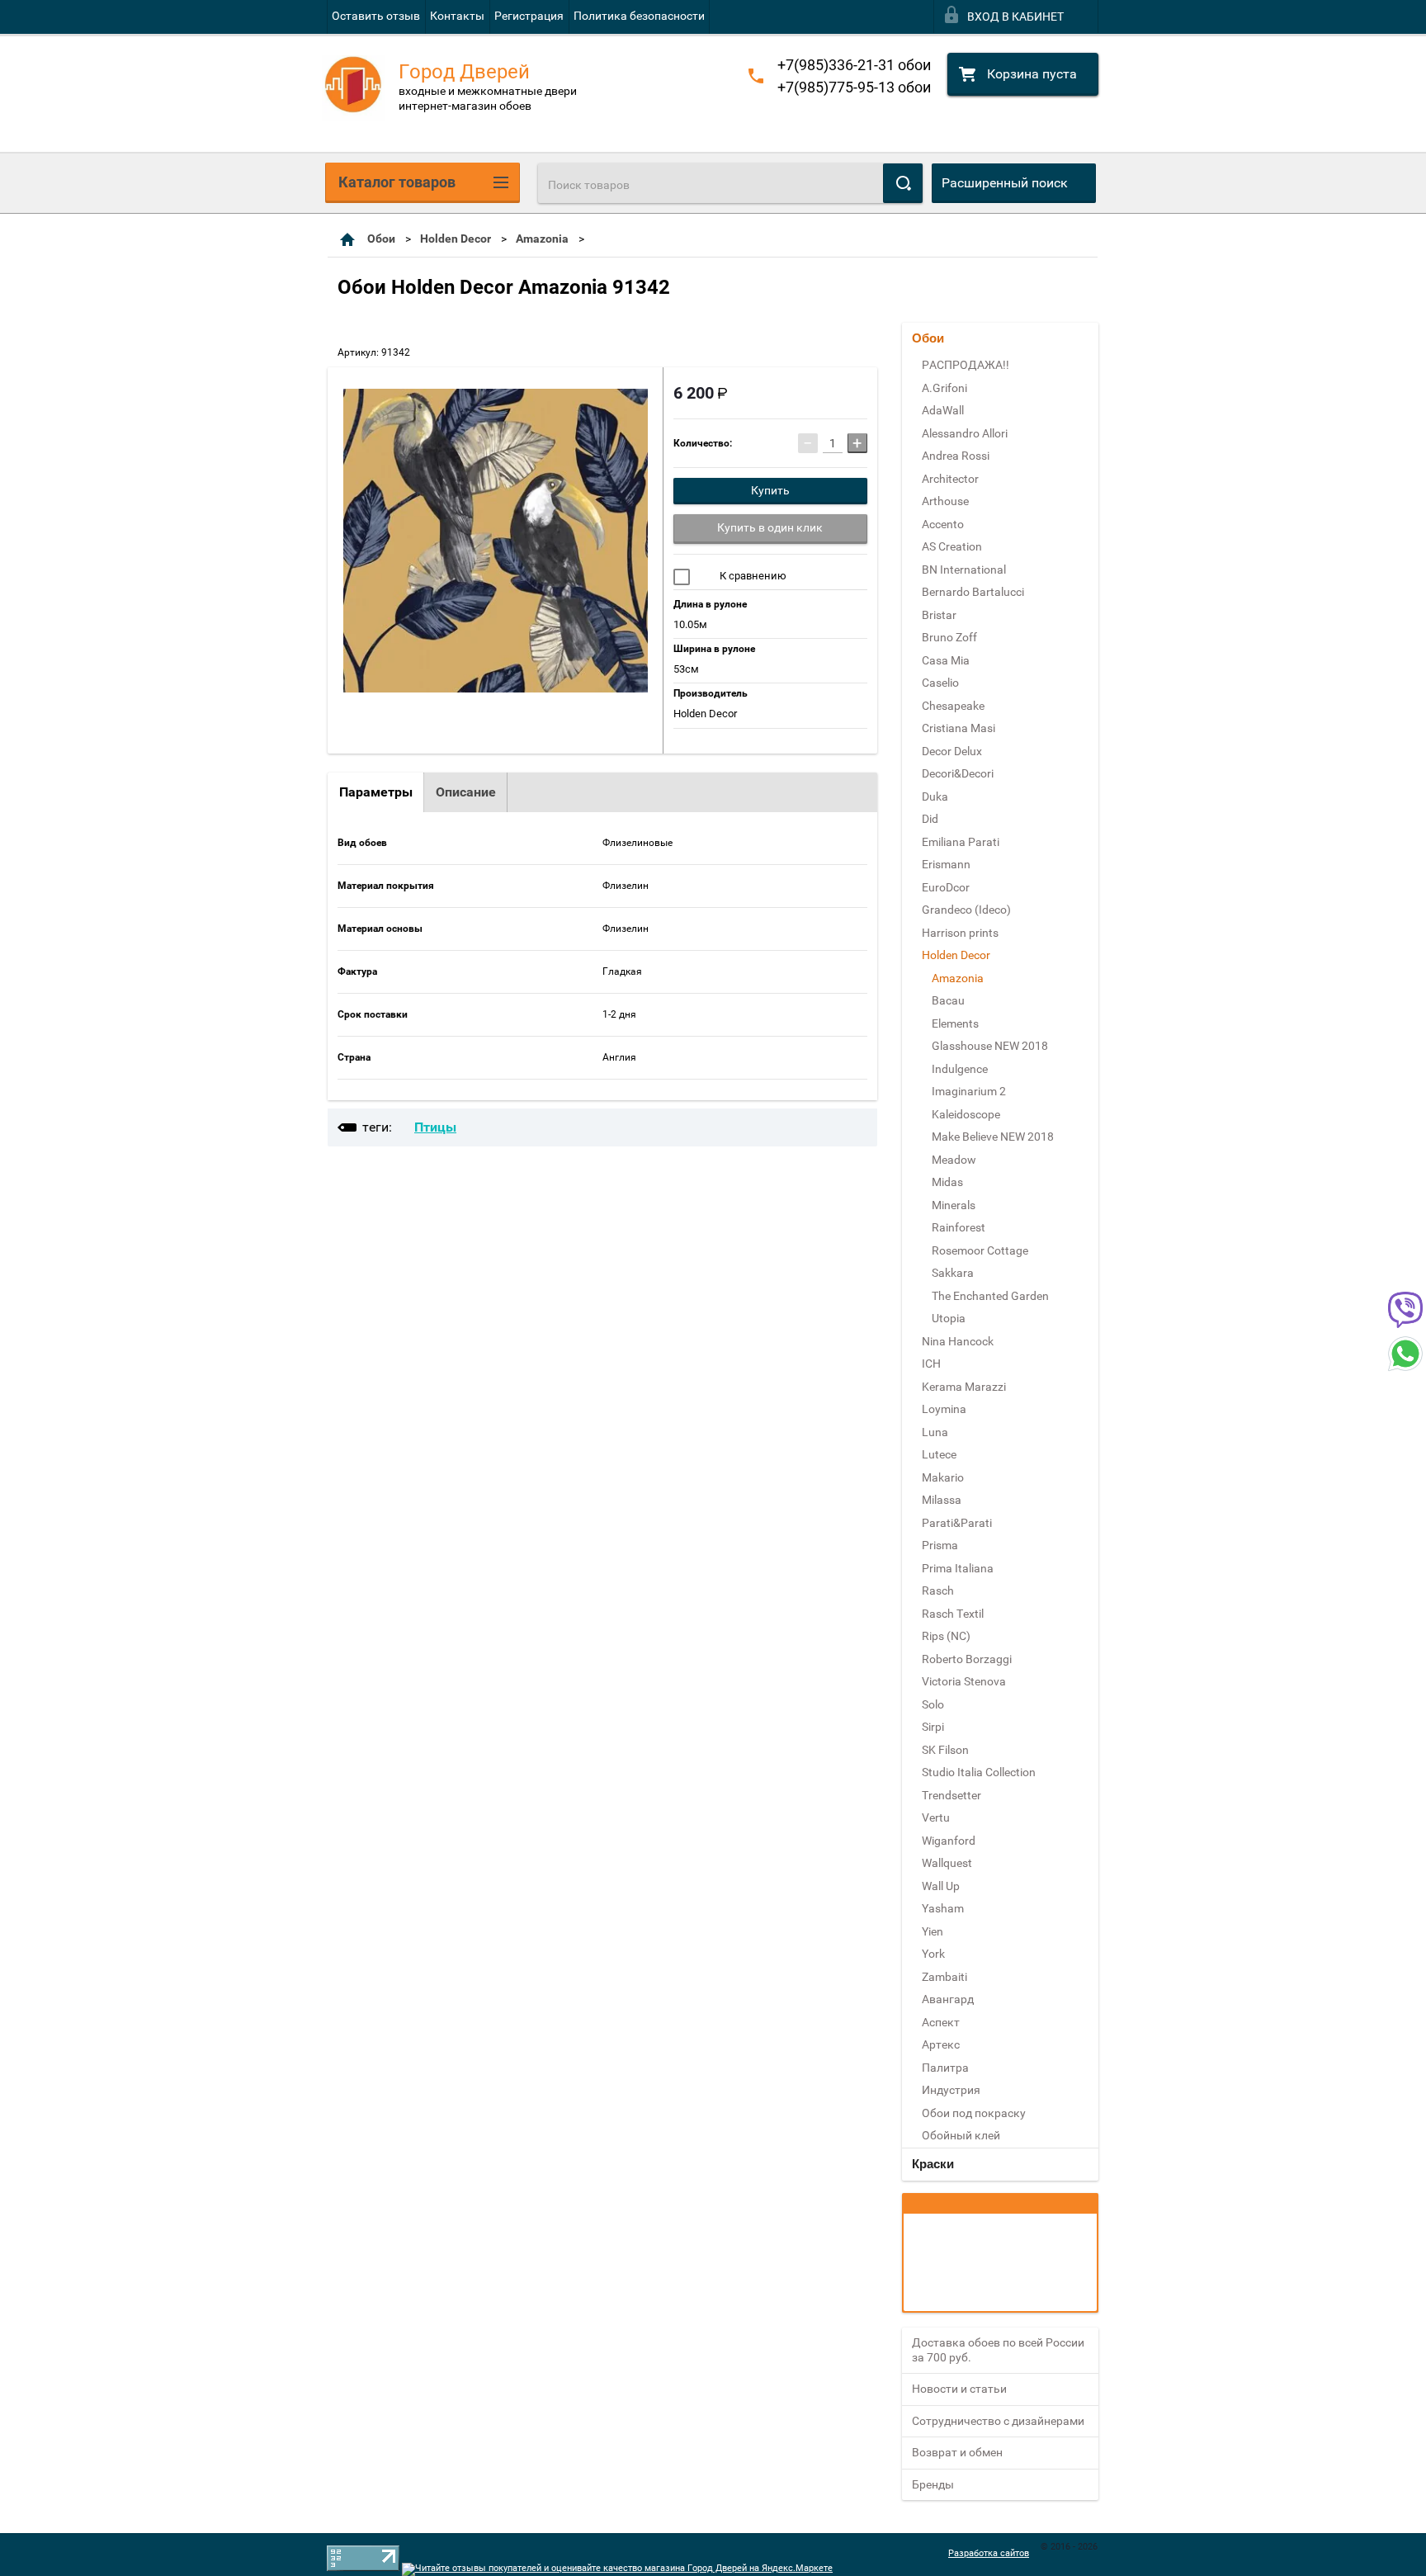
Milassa (942, 1500)
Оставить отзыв (376, 16)
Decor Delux (952, 751)
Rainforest (959, 1227)
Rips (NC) (946, 1636)
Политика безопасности (639, 16)
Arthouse (945, 501)
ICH (931, 1364)
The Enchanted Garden (990, 1296)
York (933, 1954)
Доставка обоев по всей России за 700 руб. (998, 2350)
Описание (466, 792)
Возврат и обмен (957, 2452)
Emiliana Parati (961, 842)
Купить (770, 490)
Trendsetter (951, 1795)
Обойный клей (961, 2135)
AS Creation (952, 546)
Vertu (936, 1817)
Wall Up (941, 1886)
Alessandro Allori (965, 433)
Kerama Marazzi (964, 1387)
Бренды (933, 2484)
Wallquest (947, 1863)
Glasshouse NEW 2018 (990, 1046)
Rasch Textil (953, 1614)
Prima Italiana (958, 1568)
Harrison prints (960, 933)
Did (930, 819)
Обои (381, 239)
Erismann (946, 864)
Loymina (944, 1409)
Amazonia (542, 239)
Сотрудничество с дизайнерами (998, 2421)
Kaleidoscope (966, 1114)
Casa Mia (946, 660)
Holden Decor (456, 239)
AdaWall (943, 410)
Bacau (948, 1000)
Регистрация (529, 16)
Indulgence (960, 1069)
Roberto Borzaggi (967, 1659)
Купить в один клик (770, 527)
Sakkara (953, 1273)
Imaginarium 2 (969, 1091)
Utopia (949, 1318)
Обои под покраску (974, 2113)
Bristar (939, 615)
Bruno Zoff (949, 637)
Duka (935, 796)
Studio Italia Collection (979, 1772)
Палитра (945, 2068)
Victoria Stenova (964, 1681)
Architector (950, 479)
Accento (943, 524)
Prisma (940, 1545)
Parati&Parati (957, 1523)
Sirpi (933, 1727)
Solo (933, 1704)
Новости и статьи (959, 2389)
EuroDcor (946, 887)
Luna (935, 1432)
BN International (964, 570)
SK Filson (945, 1750)
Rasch (938, 1591)
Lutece (939, 1454)
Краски (933, 2164)
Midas (947, 1182)
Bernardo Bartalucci (973, 592)
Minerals (954, 1205)
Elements (955, 1023)
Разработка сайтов (989, 2553)
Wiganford (949, 1841)
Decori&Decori (958, 773)
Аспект (941, 2022)
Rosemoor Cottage (980, 1250)
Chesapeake (953, 706)
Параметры (376, 792)
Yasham (943, 1908)
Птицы (435, 1127)
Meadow (954, 1160)
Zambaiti (944, 1977)
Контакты (457, 16)
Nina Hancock (958, 1341)
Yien (933, 1931)
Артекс (941, 2044)
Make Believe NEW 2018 (993, 1137)
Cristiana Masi (959, 728)
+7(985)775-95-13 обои (854, 87)
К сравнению (752, 576)
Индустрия (951, 2090)
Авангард (948, 1999)
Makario (943, 1477)
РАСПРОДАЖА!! (966, 365)
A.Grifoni (944, 388)
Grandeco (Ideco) (966, 910)
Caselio (940, 683)
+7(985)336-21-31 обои (854, 65)
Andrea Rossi (956, 456)
